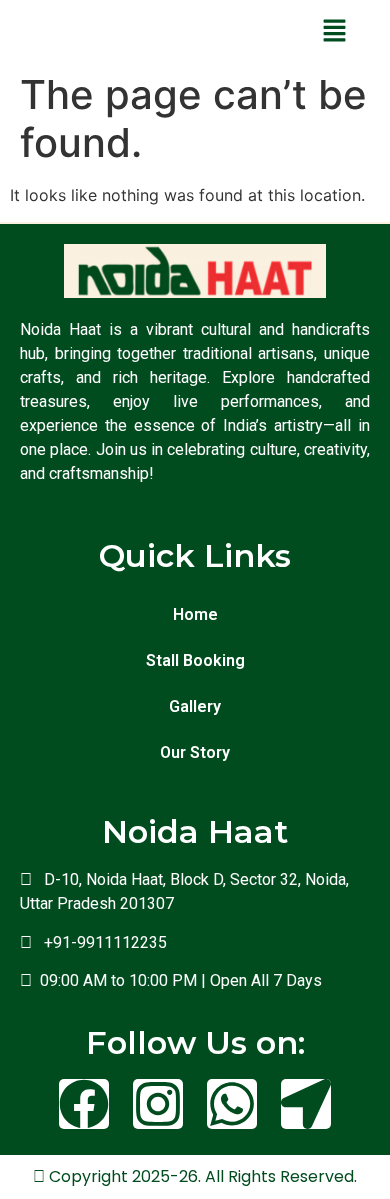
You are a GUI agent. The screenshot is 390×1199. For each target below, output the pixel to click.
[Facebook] (84, 1104)
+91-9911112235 (101, 942)
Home (195, 614)
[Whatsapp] (232, 1104)
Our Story (195, 752)
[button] (334, 31)
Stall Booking (195, 660)
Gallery (195, 706)
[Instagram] (158, 1104)
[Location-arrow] (306, 1104)
